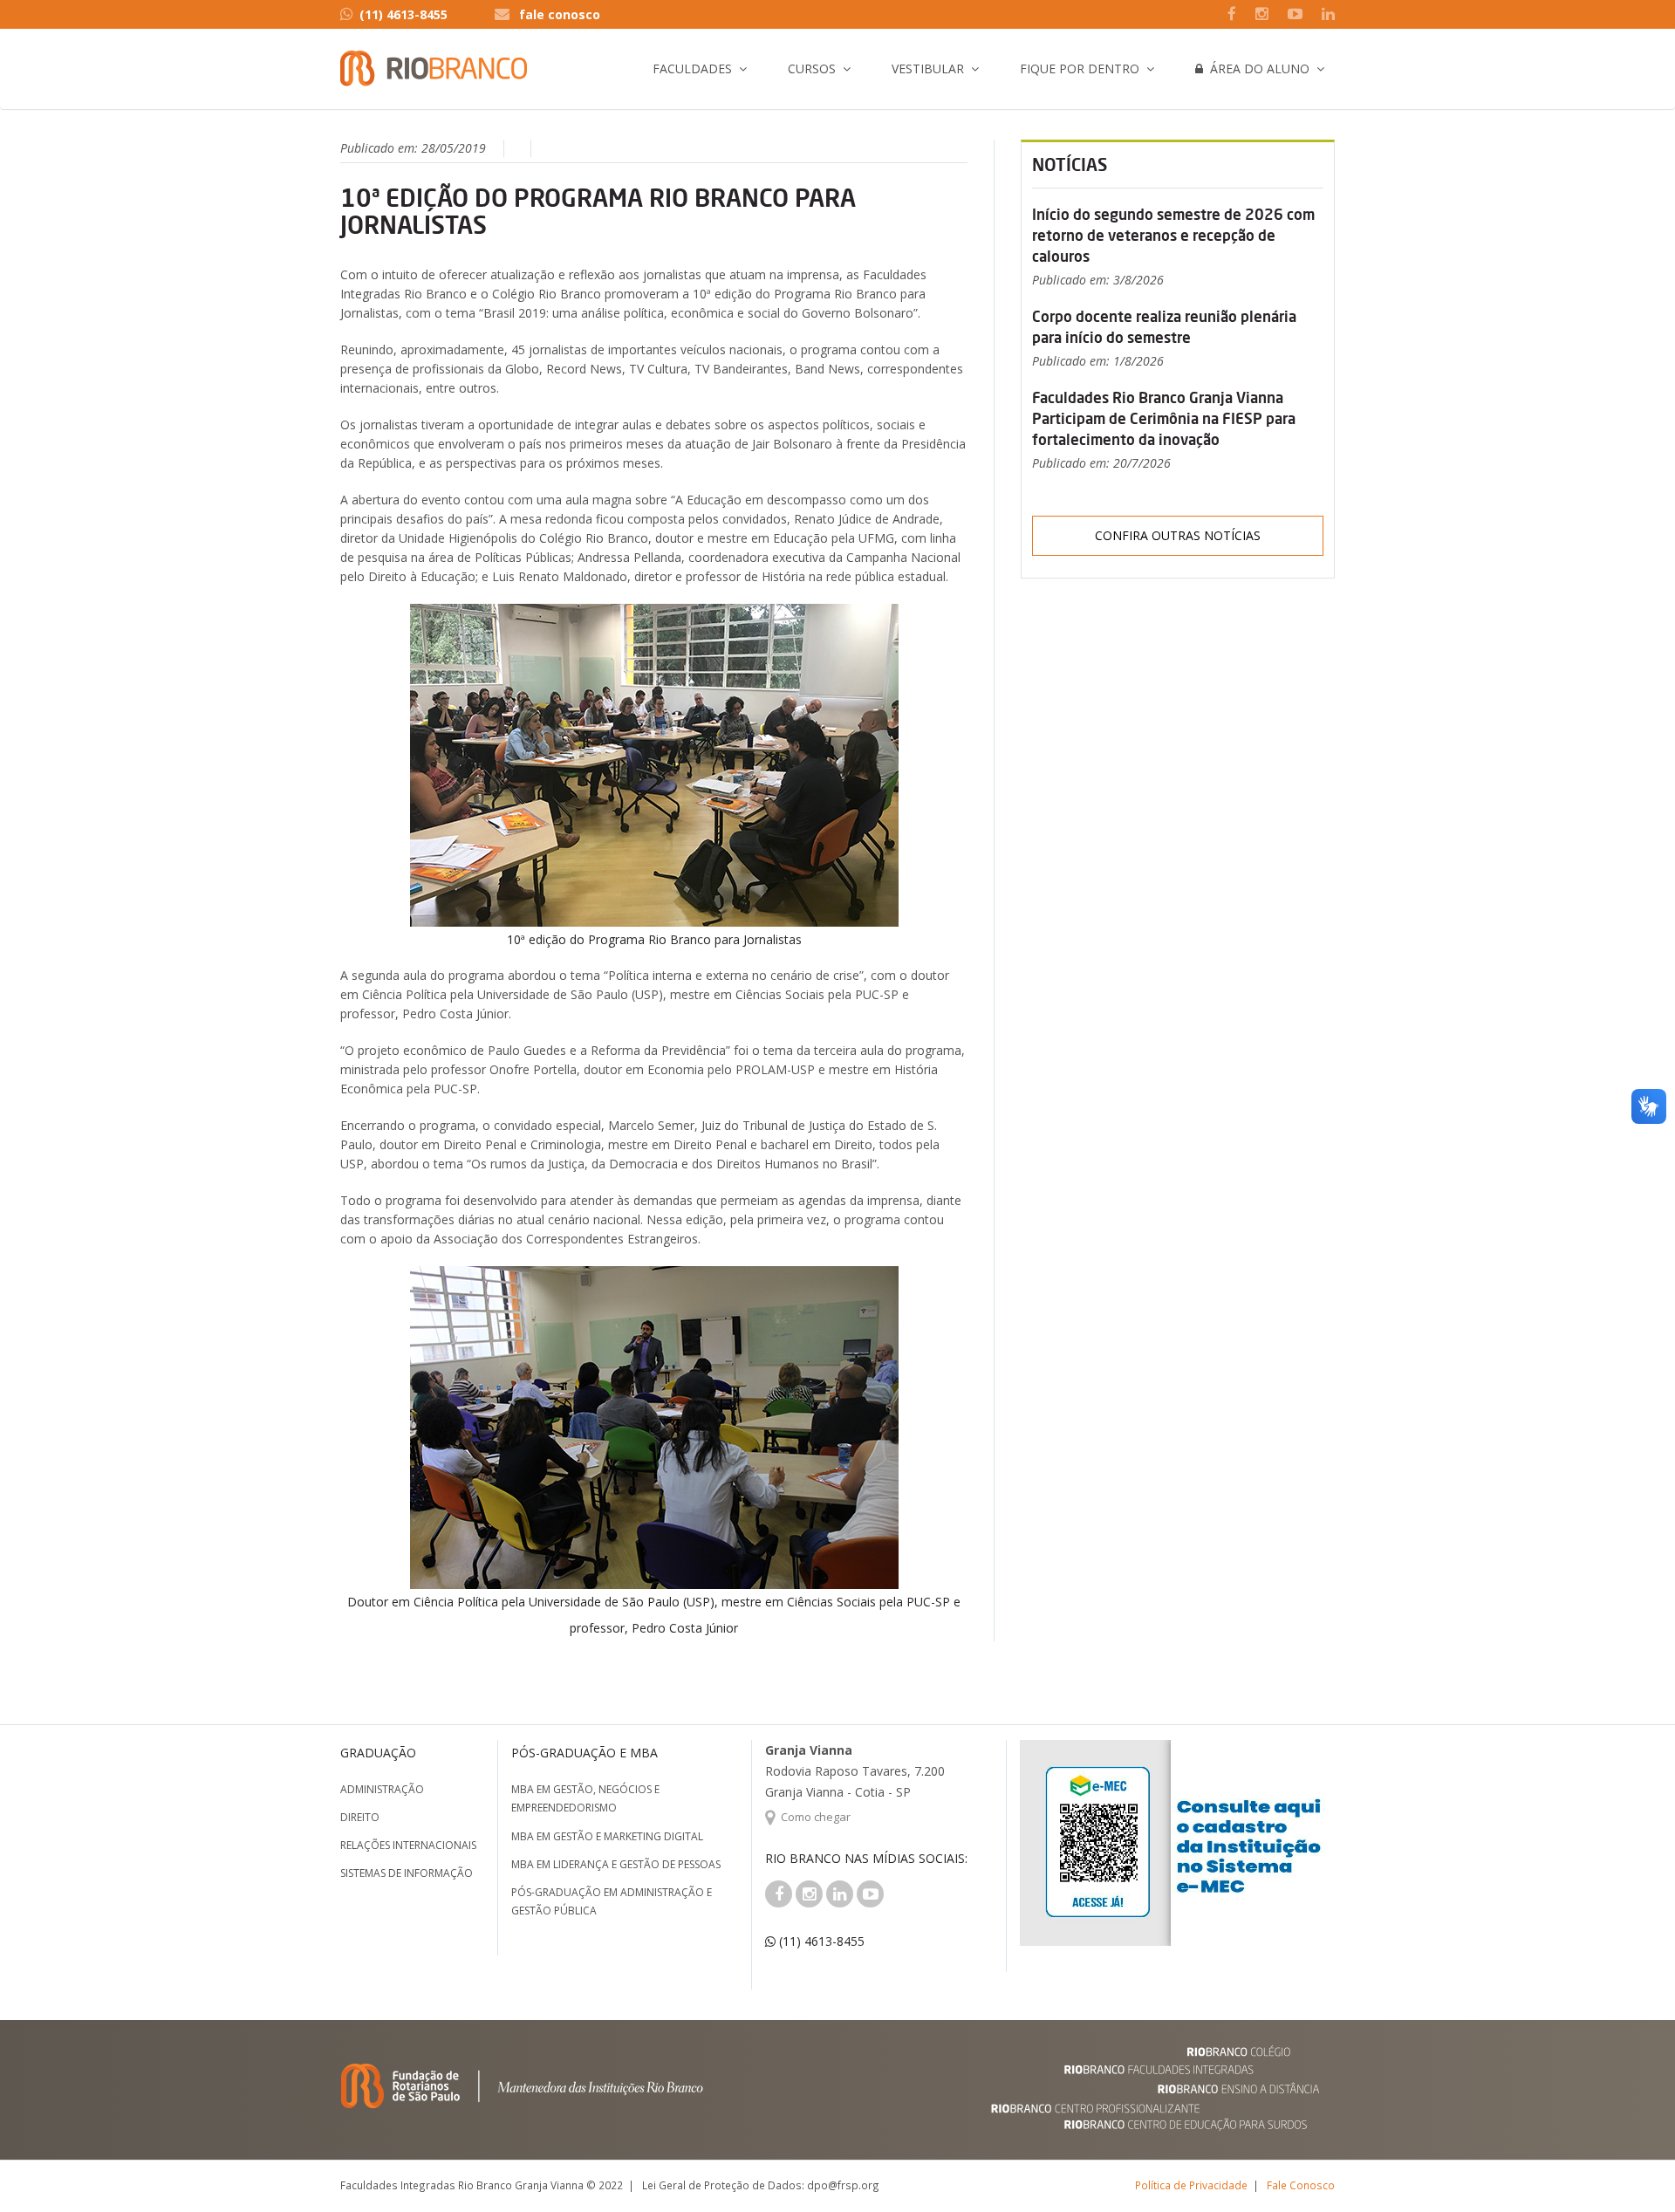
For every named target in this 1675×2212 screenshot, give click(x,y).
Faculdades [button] (692, 68)
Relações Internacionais (408, 1845)
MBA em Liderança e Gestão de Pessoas (616, 1864)
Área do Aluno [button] (1256, 68)
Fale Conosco (1301, 2185)
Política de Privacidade (1191, 2185)
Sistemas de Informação (407, 1873)
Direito (360, 1817)
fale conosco (560, 14)
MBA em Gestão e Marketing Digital (607, 1836)
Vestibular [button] (928, 68)
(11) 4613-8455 (403, 14)
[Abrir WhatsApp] (1631, 2168)
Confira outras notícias (1178, 535)
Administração (382, 1789)
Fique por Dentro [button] (1080, 68)
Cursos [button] (812, 68)
